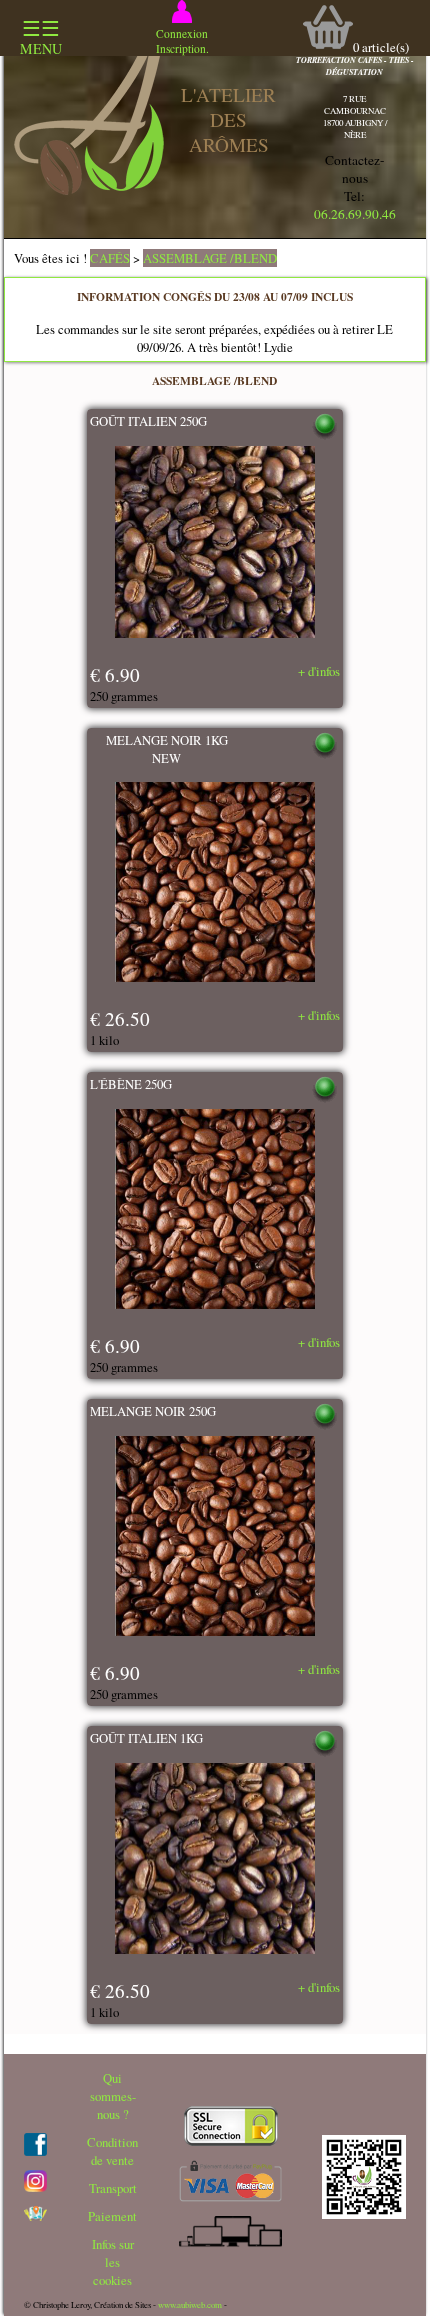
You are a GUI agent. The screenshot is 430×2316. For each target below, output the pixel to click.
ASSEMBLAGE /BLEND (210, 258)
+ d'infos (319, 671)
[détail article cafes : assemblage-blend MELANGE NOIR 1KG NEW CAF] (215, 884)
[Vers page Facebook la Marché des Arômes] (35, 2151)
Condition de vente (112, 2151)
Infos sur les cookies (113, 2262)
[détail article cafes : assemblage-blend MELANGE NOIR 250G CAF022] (215, 1538)
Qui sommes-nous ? (113, 2096)
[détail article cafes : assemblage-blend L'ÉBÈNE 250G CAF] (215, 1211)
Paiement (112, 2216)
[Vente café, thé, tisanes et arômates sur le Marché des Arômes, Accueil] (89, 190)
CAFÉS (110, 258)
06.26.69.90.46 (355, 214)
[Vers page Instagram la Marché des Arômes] (35, 2187)
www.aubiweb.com (190, 2305)
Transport (113, 2188)
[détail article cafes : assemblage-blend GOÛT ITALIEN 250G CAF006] (215, 544)
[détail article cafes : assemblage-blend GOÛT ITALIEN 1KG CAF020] (215, 1861)
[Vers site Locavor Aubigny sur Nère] (35, 2216)
